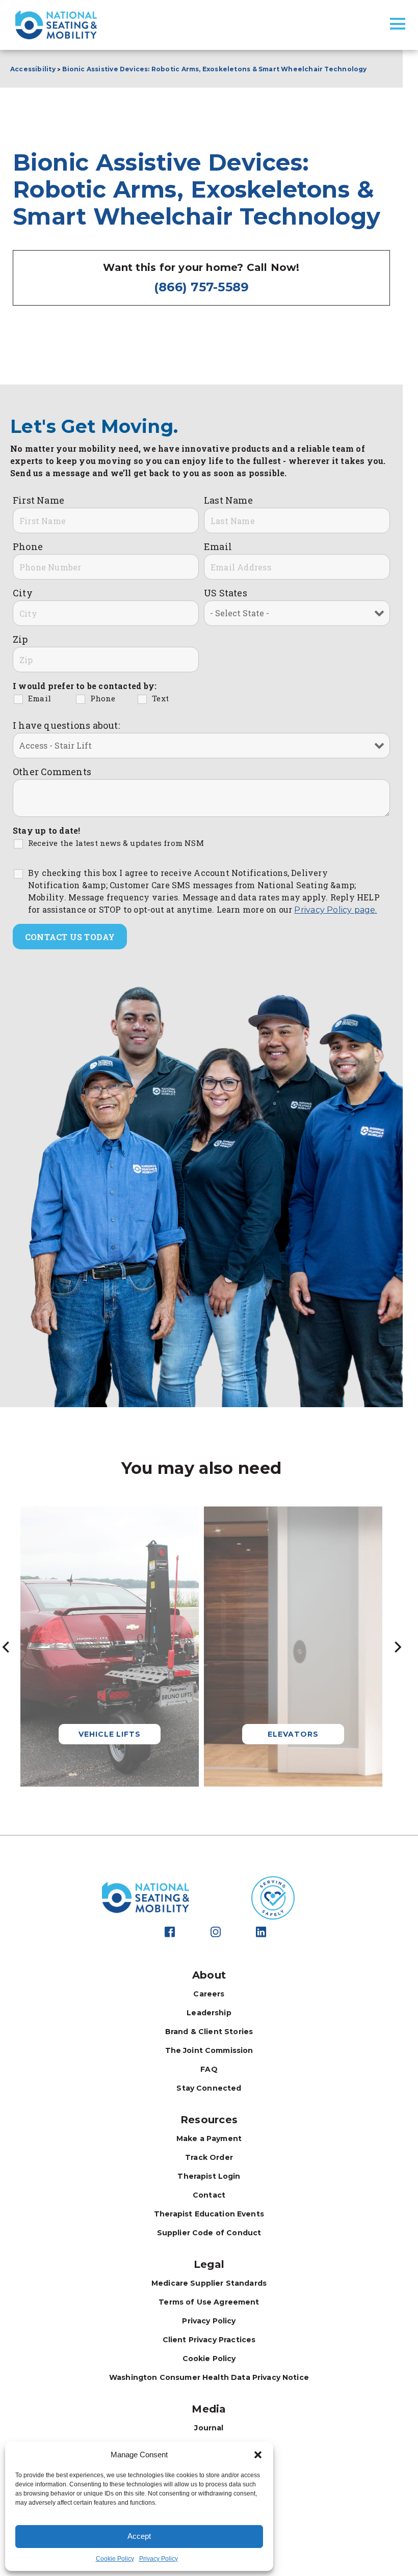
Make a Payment (209, 2139)
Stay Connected (209, 2088)
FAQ (209, 2069)
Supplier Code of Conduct (209, 2233)
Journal (209, 2428)
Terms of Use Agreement (209, 2302)
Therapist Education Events (209, 2214)
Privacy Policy (159, 2559)
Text (160, 698)
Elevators (293, 1734)
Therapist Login (209, 2176)
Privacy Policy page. (335, 910)
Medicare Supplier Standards (209, 2283)
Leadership (209, 2013)
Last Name (228, 500)
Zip (20, 639)
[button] (258, 2455)
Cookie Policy (115, 2559)
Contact (209, 2195)
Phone (28, 546)
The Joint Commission (209, 2050)
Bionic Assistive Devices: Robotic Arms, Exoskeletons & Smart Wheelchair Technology (215, 69)
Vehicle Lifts (110, 1734)
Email (218, 546)
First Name (38, 500)
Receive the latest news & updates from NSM (116, 843)
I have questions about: (66, 725)
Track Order (209, 2157)
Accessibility (33, 69)
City (23, 593)
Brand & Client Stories (209, 2032)
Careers (209, 1994)
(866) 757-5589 (202, 287)
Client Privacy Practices (209, 2340)
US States (226, 593)
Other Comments (52, 772)
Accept (139, 2536)
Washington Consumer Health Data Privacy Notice (209, 2377)
